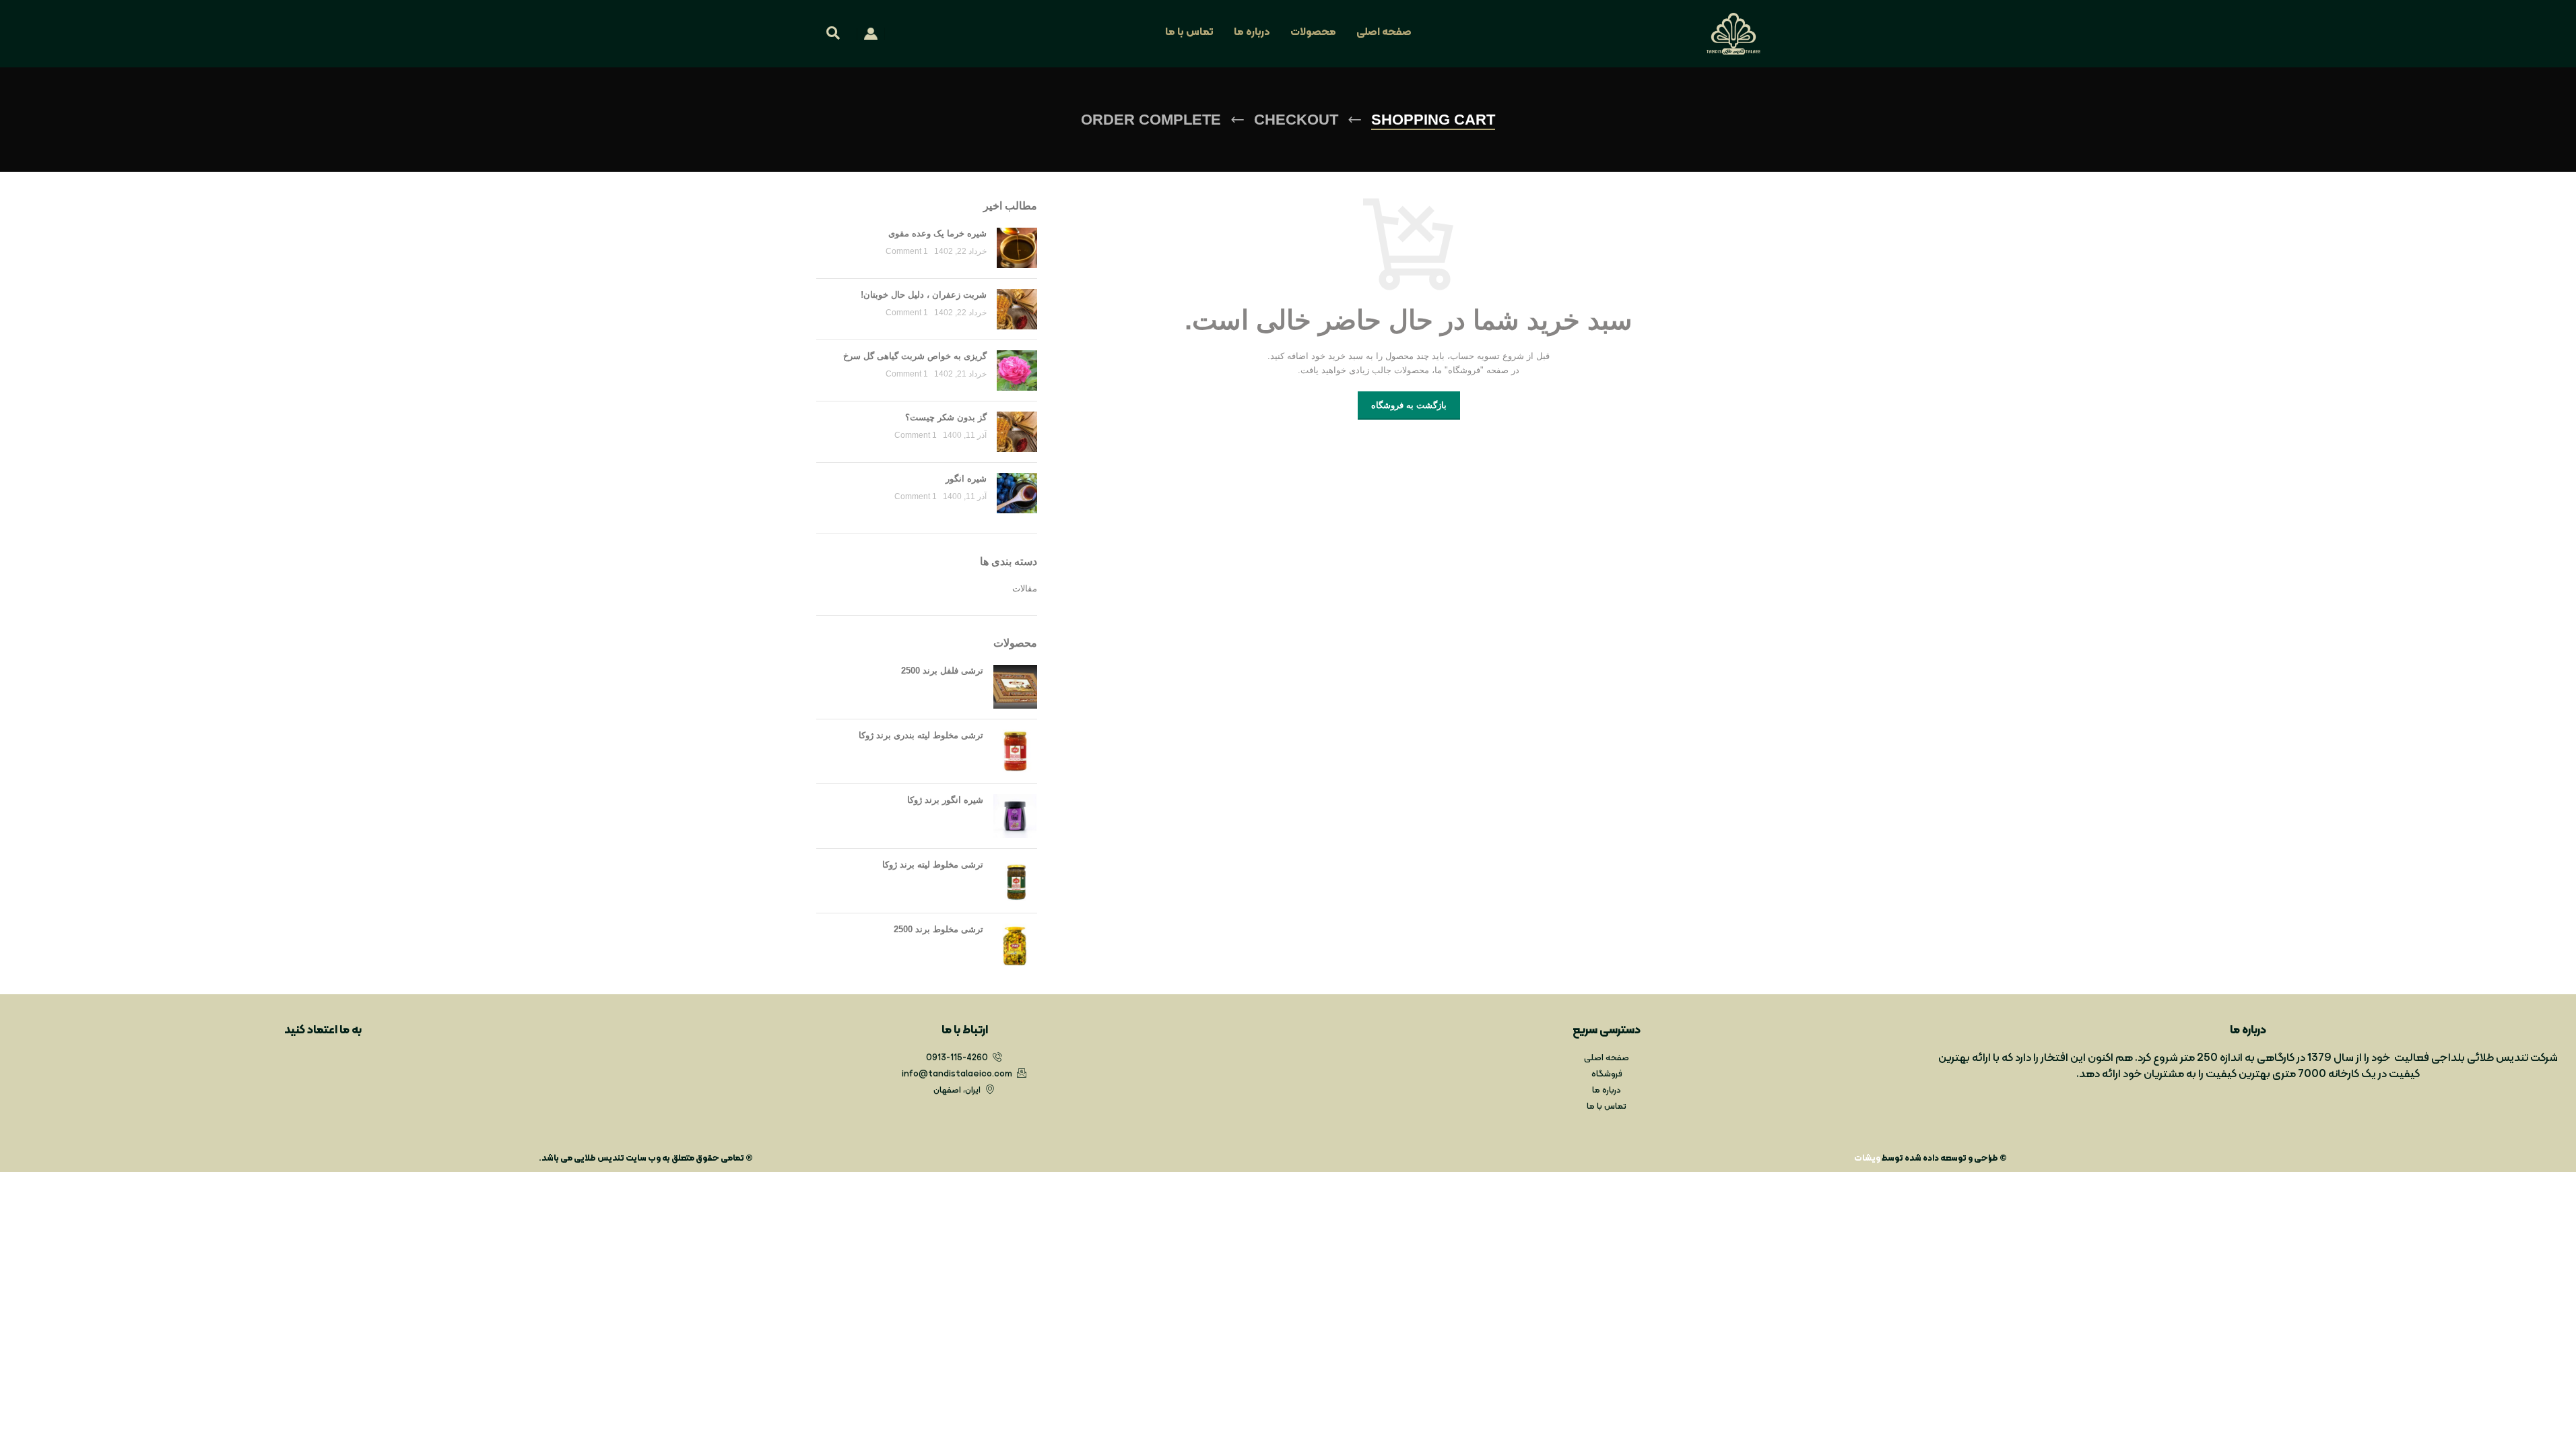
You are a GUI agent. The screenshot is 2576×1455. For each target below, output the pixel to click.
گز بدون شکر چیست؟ (946, 417)
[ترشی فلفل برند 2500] (1015, 687)
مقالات (1025, 588)
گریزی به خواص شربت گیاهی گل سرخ (915, 356)
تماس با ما (1189, 32)
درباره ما (1252, 32)
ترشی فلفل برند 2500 (942, 671)
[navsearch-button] (833, 35)
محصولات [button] (1313, 32)
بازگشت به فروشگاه (1409, 405)
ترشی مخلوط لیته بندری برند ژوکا (921, 735)
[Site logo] (1733, 33)
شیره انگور (966, 479)
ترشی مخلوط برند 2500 (938, 929)
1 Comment (907, 251)
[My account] (871, 34)
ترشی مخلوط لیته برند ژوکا (933, 865)
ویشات (1867, 1159)
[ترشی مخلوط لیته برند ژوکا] (1015, 881)
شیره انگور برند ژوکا (945, 800)
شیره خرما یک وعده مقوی (937, 233)
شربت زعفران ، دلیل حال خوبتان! (924, 295)
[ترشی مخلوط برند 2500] (1015, 945)
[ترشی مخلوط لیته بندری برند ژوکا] (1015, 751)
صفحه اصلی (1384, 32)
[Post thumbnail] (1017, 248)
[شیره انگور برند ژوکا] (1015, 816)
